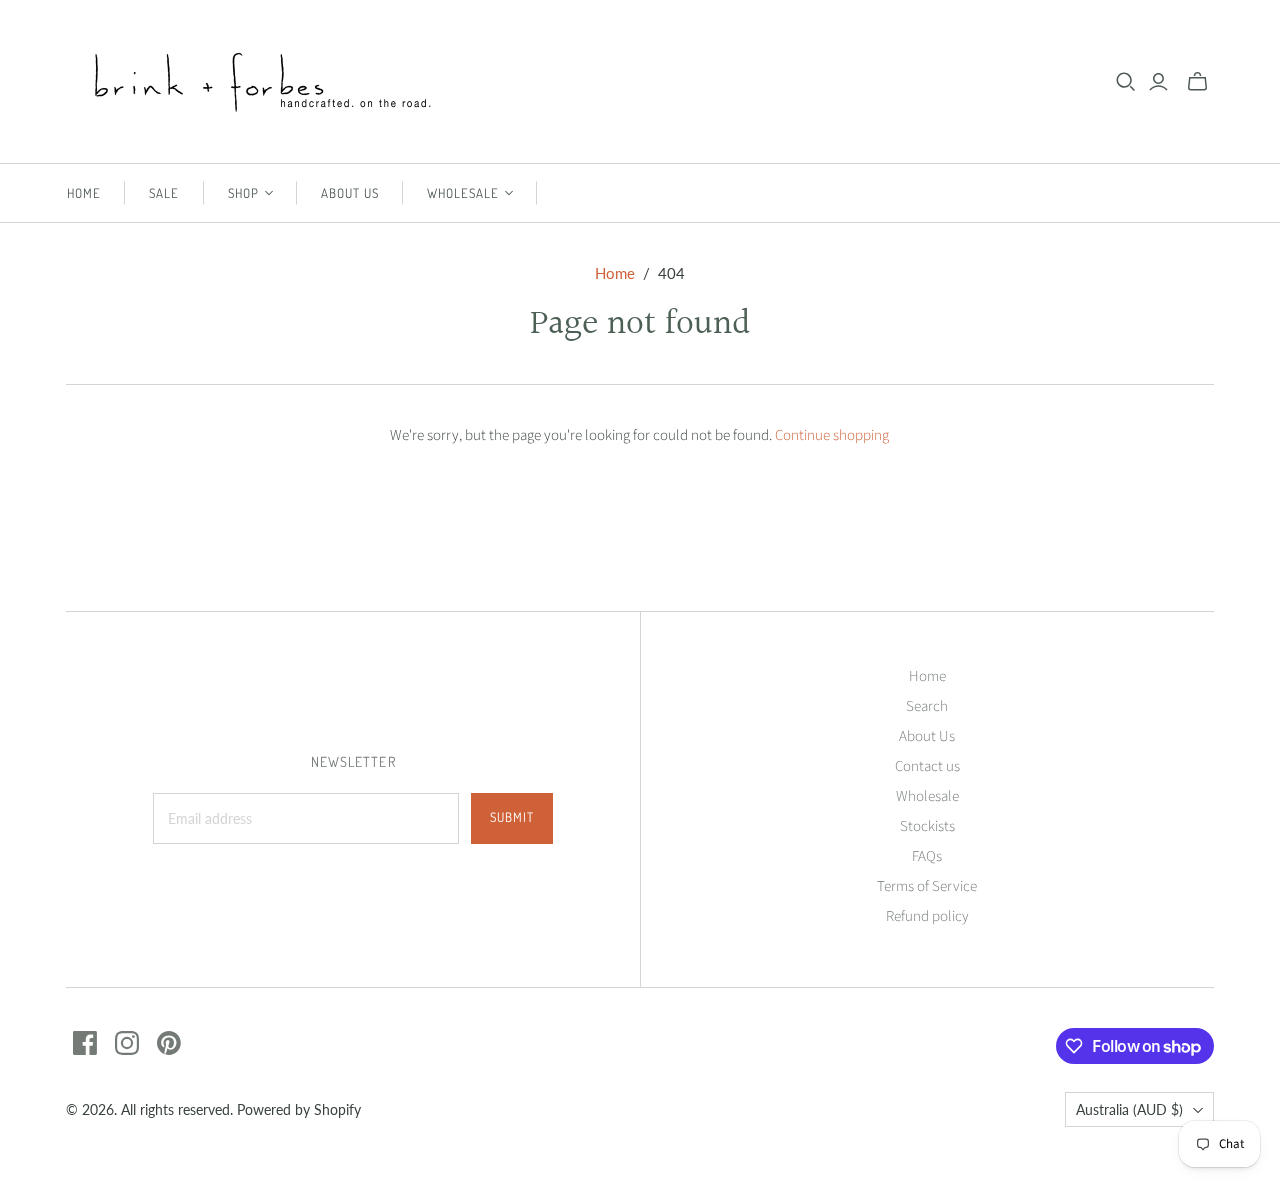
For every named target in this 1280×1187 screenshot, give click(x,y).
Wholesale (927, 796)
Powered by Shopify (299, 1109)
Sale (164, 193)
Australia (1129, 1109)
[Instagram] (127, 1043)
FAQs (927, 856)
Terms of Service (927, 886)
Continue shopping (832, 435)
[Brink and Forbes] (266, 81)
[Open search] (1126, 82)
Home (84, 193)
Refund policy (927, 916)
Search (927, 706)
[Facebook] (85, 1043)
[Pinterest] (169, 1043)
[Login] (1158, 82)
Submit (512, 817)
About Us (350, 193)
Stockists (927, 826)
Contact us (927, 766)
